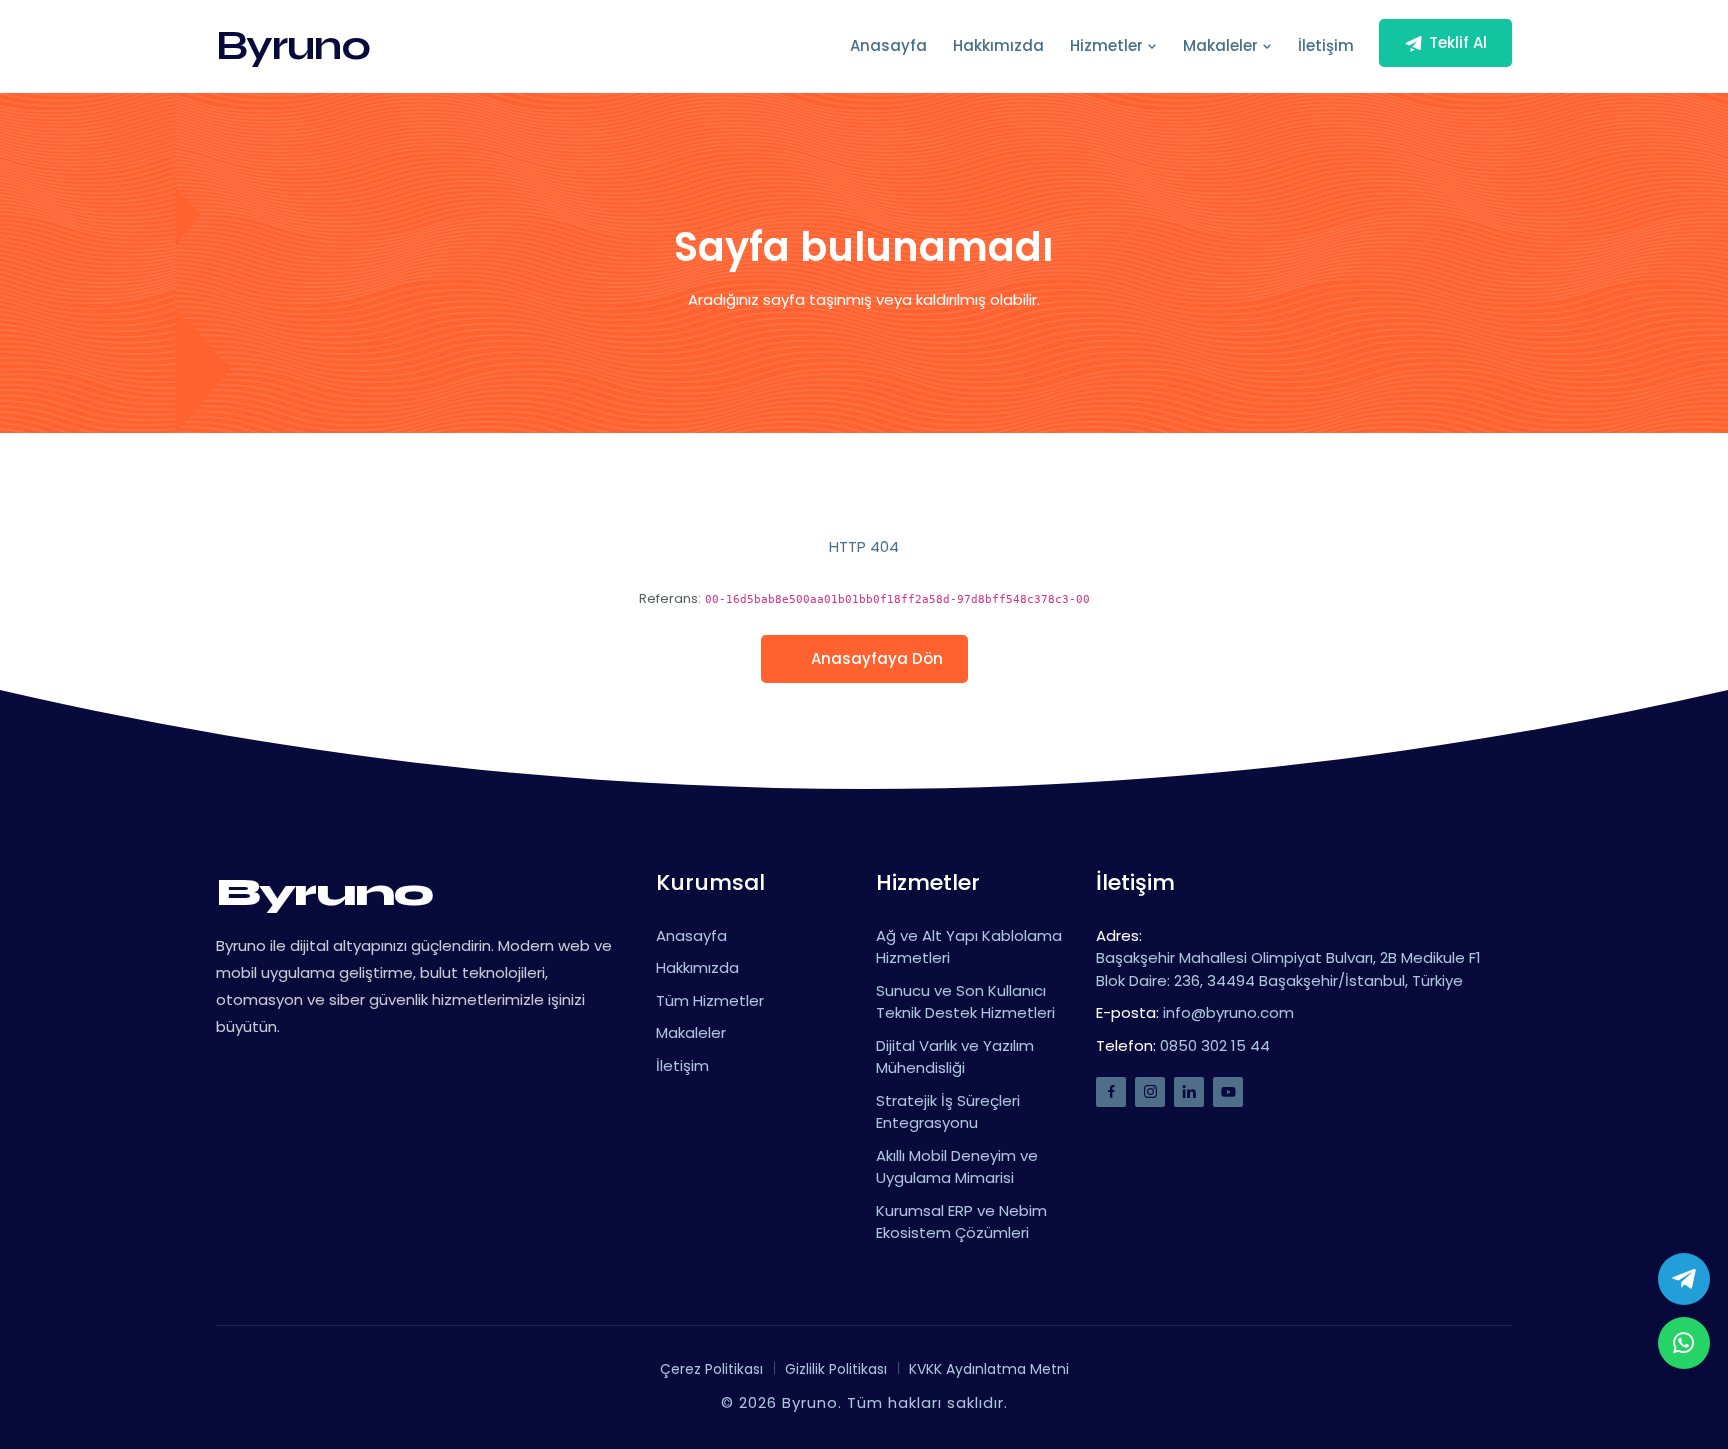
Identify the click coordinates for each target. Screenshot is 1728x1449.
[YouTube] (1228, 1092)
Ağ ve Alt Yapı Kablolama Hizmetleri (969, 947)
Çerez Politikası (711, 1369)
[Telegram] (1684, 1279)
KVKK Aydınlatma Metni (989, 1369)
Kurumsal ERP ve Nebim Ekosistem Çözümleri (961, 1222)
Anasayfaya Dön (877, 658)
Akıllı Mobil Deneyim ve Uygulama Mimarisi (957, 1167)
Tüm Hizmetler (710, 1000)
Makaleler (1222, 45)
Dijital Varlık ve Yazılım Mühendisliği (955, 1057)
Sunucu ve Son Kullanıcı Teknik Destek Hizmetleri (965, 1002)
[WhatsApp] (1684, 1343)
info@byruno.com (1228, 1012)
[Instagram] (1150, 1092)
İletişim (1326, 45)
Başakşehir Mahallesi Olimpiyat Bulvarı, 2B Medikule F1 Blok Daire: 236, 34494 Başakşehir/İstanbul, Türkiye (1288, 969)
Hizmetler (1108, 45)
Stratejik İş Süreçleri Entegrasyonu (948, 1112)
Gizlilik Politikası (836, 1369)
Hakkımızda (998, 45)
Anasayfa (888, 45)
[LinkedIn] (1189, 1092)
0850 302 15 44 (1215, 1045)
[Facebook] (1111, 1092)
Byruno (292, 46)
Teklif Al (1458, 42)
